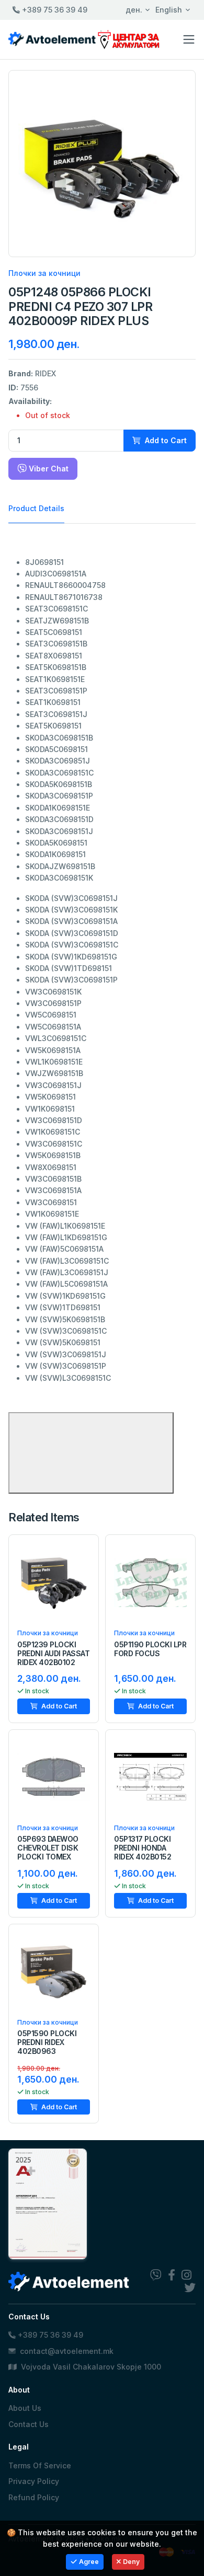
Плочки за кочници (44, 273)
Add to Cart (165, 440)
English (169, 10)
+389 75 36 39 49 (54, 10)
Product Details (36, 508)
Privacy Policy (34, 2481)
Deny (131, 2562)
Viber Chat (48, 469)
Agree (89, 2562)
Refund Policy (34, 2497)
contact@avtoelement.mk (67, 2351)
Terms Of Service (40, 2465)
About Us (25, 2408)
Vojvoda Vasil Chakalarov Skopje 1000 (90, 2367)
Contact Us (29, 2424)
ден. (134, 10)
